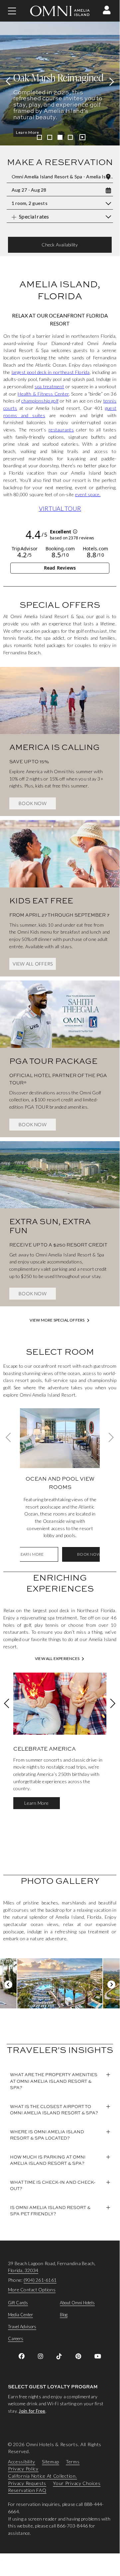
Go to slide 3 (60, 137)
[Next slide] (110, 81)
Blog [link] (64, 2315)
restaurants (61, 430)
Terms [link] (73, 2461)
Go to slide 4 (70, 137)
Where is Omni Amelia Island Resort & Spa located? (47, 2135)
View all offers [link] (33, 964)
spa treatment (49, 386)
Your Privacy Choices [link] (77, 2483)
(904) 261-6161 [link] (40, 2280)
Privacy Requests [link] (27, 2483)
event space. (88, 494)
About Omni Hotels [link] (77, 2303)
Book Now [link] (33, 803)
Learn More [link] (31, 1554)
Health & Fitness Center (43, 394)
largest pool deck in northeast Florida (51, 372)
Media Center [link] (20, 2315)
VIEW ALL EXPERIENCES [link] (57, 1659)
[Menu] (12, 11)
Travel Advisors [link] (22, 2327)
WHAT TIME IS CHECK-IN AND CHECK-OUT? (53, 2185)
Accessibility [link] (22, 2461)
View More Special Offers (57, 1320)
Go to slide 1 (39, 137)
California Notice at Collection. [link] (42, 2476)
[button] (107, 10)
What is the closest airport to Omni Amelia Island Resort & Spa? (54, 2110)
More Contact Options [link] (32, 2290)
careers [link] (16, 2339)
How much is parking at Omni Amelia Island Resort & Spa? (48, 2160)
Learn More (28, 132)
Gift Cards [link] (18, 2303)
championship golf (40, 401)
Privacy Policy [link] (23, 2469)
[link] (60, 732)
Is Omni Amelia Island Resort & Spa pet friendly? (50, 2211)
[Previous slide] (10, 81)
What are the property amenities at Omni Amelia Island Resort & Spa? (54, 2081)
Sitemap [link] (51, 2461)
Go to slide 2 (50, 137)
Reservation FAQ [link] (27, 2490)
